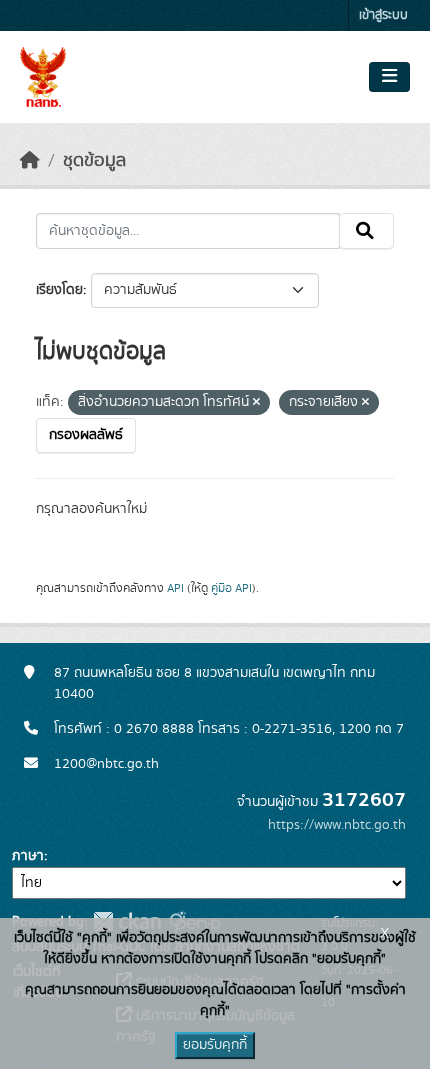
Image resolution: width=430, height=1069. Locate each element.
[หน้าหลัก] (30, 161)
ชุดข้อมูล (94, 161)
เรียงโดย (59, 290)
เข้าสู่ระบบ (383, 15)
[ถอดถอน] (256, 403)
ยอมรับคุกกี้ (215, 1045)
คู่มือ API (231, 588)
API (175, 588)
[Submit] (366, 231)
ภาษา (28, 856)
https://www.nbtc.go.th (337, 825)
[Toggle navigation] (389, 77)
